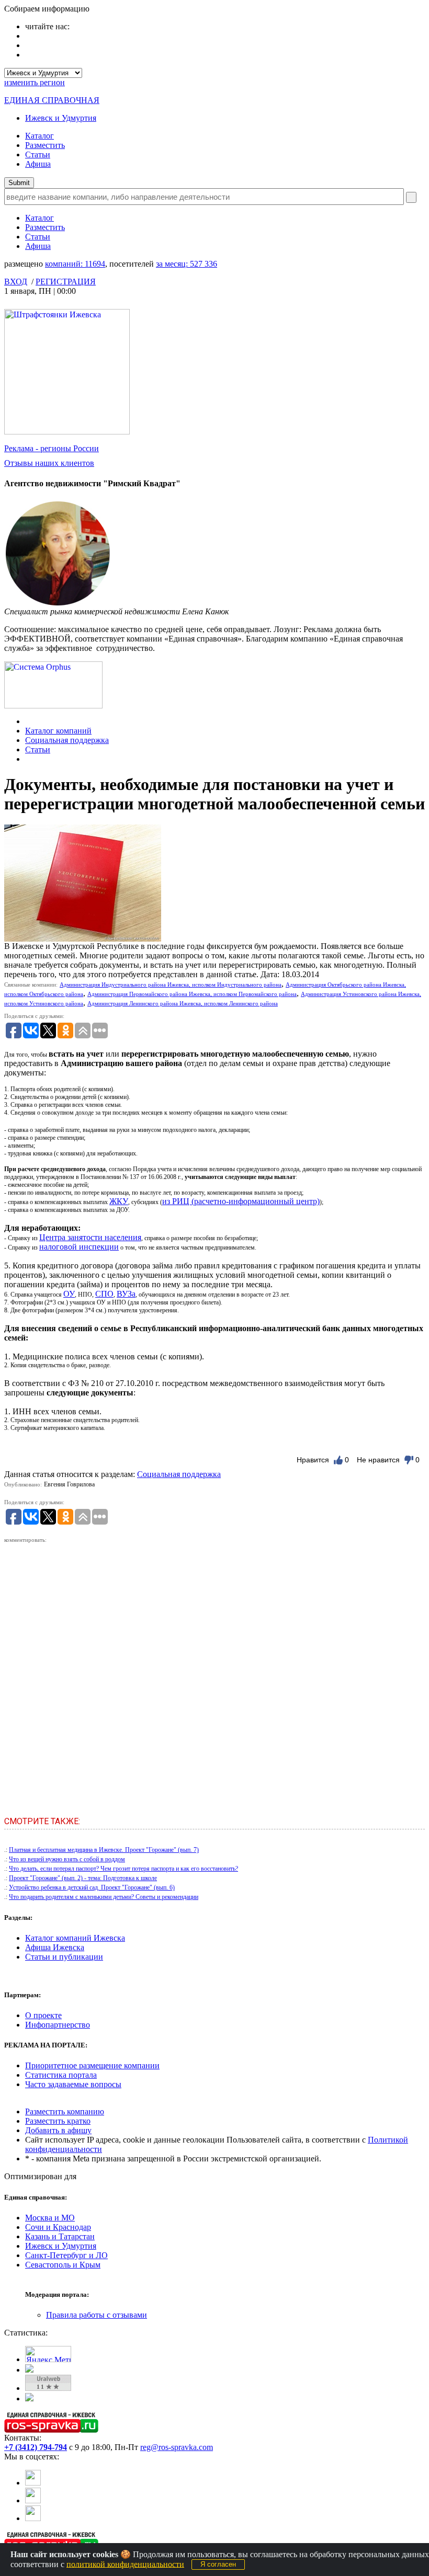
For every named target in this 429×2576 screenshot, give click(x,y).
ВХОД (16, 282)
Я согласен (218, 2564)
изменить (35, 82)
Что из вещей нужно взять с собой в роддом (67, 1859)
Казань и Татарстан (60, 2236)
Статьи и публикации (64, 1957)
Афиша (38, 164)
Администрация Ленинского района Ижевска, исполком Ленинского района (183, 1003)
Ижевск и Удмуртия (61, 118)
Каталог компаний (58, 731)
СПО (104, 1294)
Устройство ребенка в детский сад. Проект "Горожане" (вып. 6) (92, 1887)
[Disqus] (214, 1676)
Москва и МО (50, 2218)
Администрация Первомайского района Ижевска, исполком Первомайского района (192, 994)
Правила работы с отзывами (97, 2315)
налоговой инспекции (79, 1247)
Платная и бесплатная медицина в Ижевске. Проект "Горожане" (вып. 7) (104, 1850)
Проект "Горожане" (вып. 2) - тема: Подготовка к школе (83, 1878)
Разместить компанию (65, 2111)
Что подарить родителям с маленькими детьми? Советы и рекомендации (104, 1897)
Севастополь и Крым (63, 2265)
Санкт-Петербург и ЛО (66, 2255)
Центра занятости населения (90, 1237)
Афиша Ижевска (55, 1947)
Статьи (38, 154)
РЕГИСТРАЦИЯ (66, 282)
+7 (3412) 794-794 (36, 2447)
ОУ (69, 1294)
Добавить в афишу (58, 2130)
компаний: (75, 264)
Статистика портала (61, 2075)
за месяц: (187, 264)
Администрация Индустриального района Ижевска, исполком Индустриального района (171, 984)
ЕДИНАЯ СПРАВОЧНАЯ (52, 100)
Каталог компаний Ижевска (75, 1938)
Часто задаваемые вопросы (73, 2084)
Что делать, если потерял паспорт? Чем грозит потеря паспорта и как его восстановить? (123, 1869)
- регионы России (52, 448)
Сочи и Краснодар (58, 2227)
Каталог (39, 136)
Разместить (45, 145)
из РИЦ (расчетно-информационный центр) (241, 1201)
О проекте (43, 2015)
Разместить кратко (58, 2121)
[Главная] (28, 721)
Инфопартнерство (58, 2025)
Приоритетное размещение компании (92, 2065)
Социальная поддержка (67, 740)
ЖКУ (119, 1201)
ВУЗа (126, 1294)
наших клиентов (49, 463)
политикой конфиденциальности (125, 2564)
